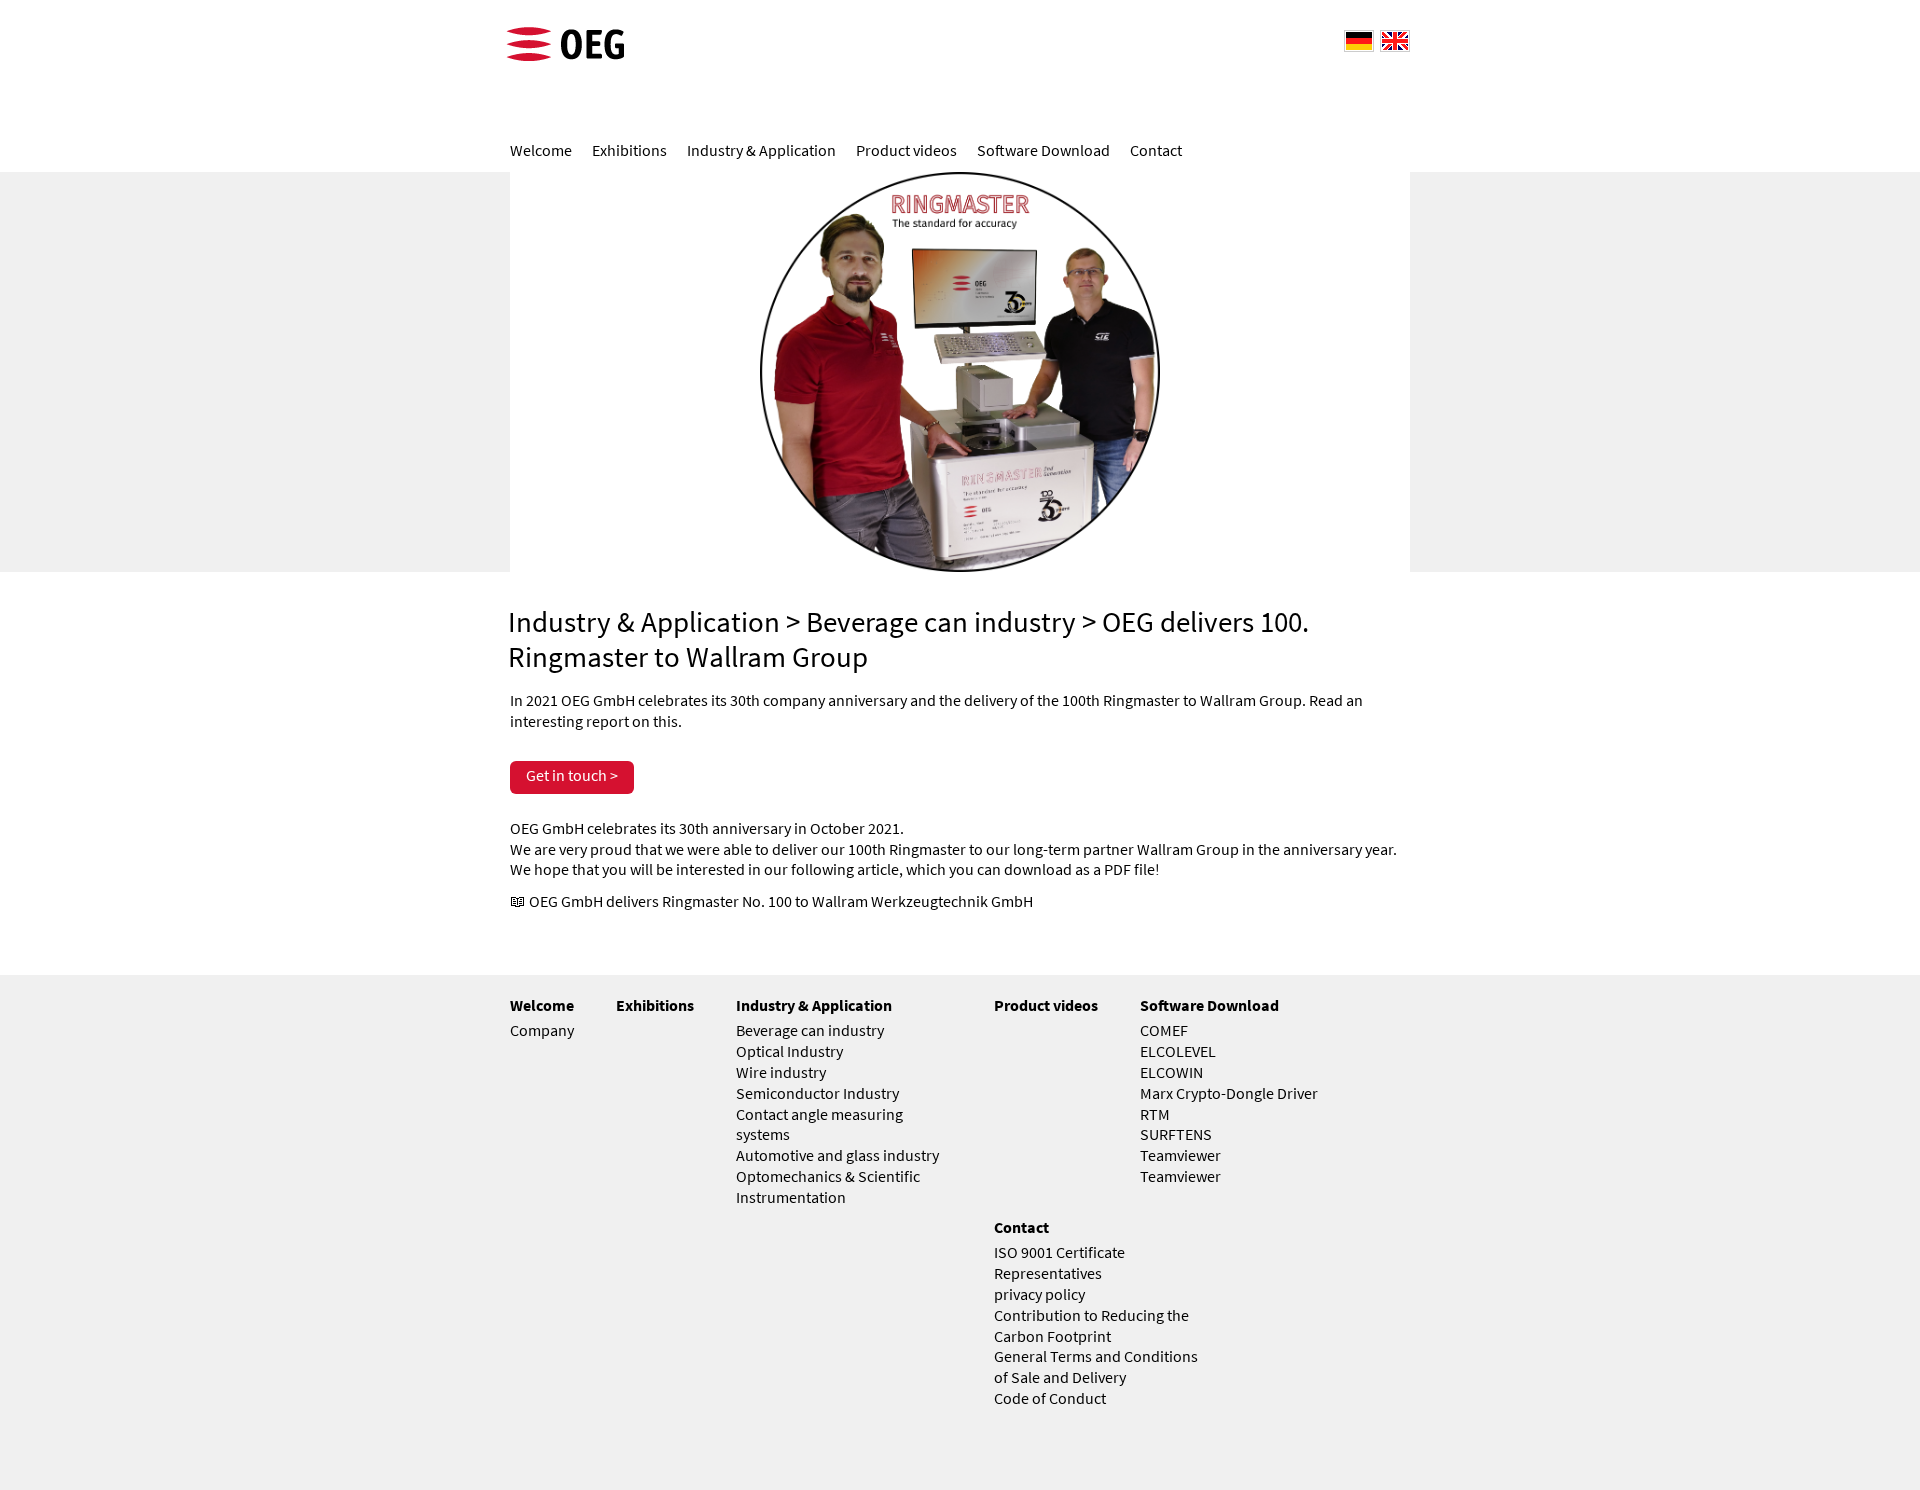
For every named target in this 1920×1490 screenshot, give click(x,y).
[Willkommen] (1356, 39)
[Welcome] (1392, 39)
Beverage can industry (941, 622)
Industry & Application (644, 622)
